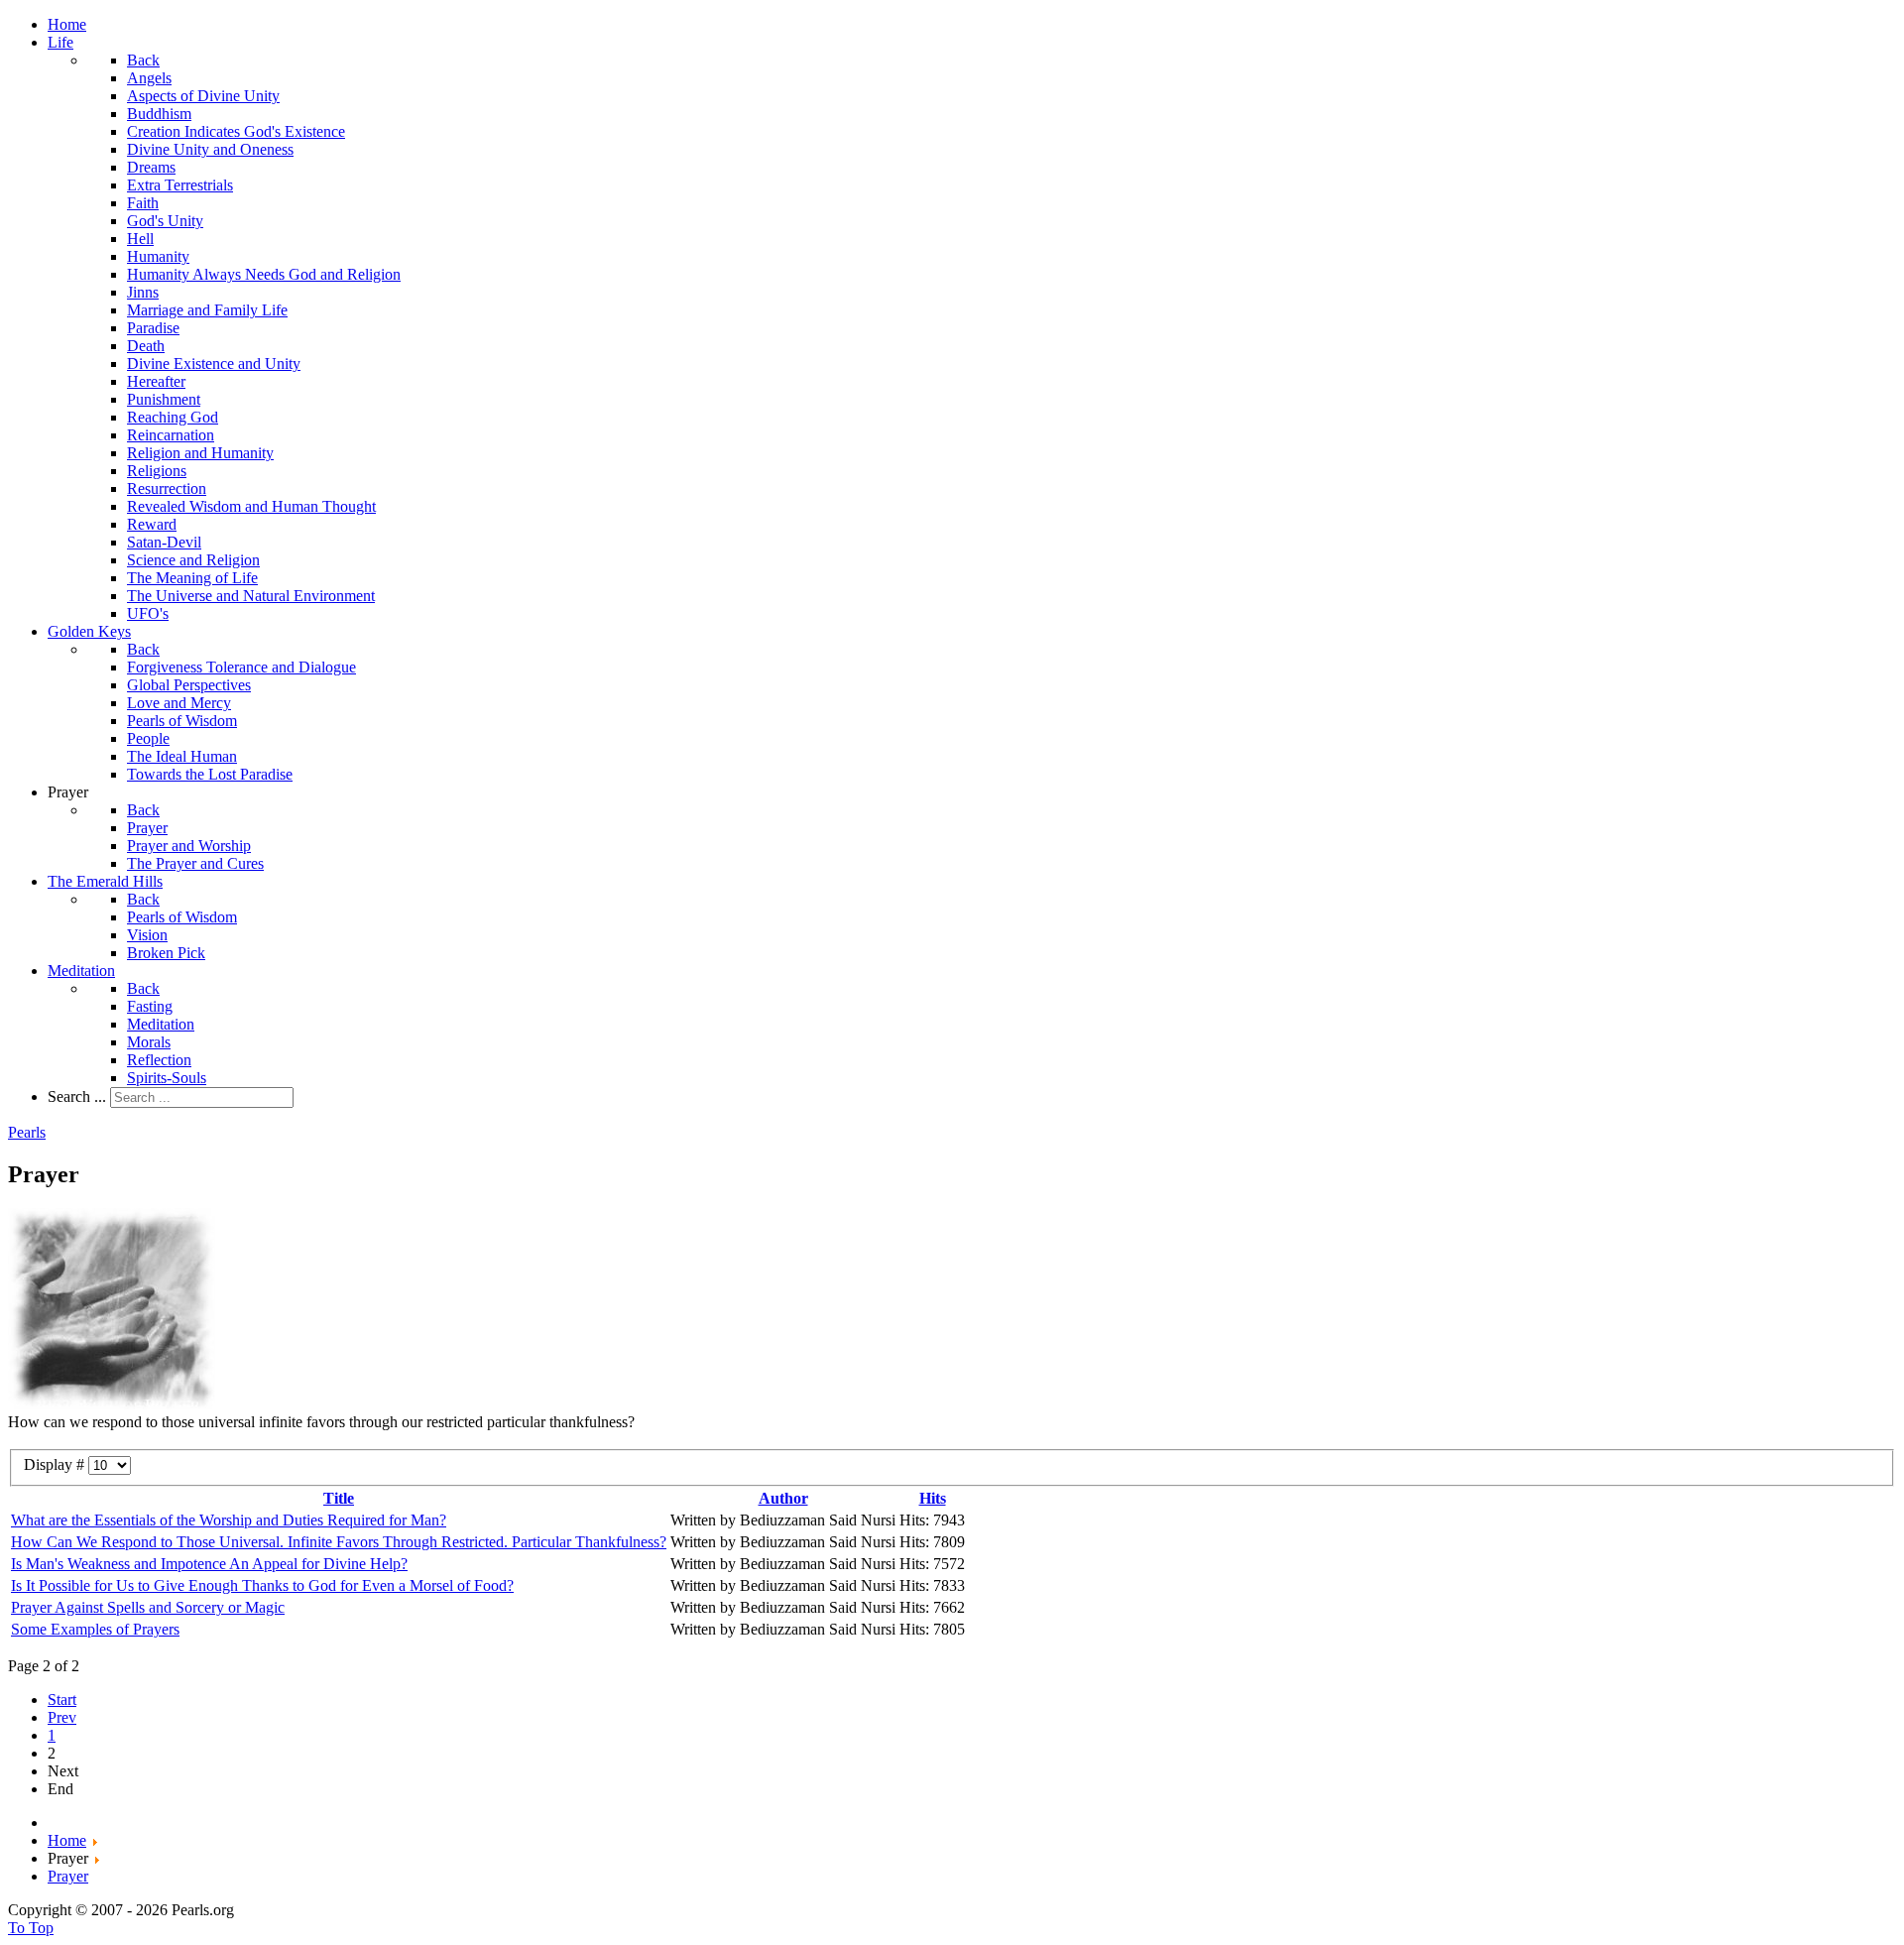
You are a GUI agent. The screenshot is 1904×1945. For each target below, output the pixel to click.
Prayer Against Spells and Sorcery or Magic (148, 1607)
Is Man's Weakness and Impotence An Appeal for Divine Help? (209, 1564)
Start (62, 1700)
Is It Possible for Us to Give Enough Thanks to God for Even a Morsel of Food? (262, 1585)
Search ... (77, 1096)
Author (783, 1498)
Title (339, 1498)
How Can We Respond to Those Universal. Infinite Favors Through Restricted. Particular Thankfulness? (339, 1542)
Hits (933, 1498)
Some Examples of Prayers (95, 1629)
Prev (62, 1717)
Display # (56, 1464)
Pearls (27, 1132)
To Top (31, 1928)
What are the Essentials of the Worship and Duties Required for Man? (229, 1520)
